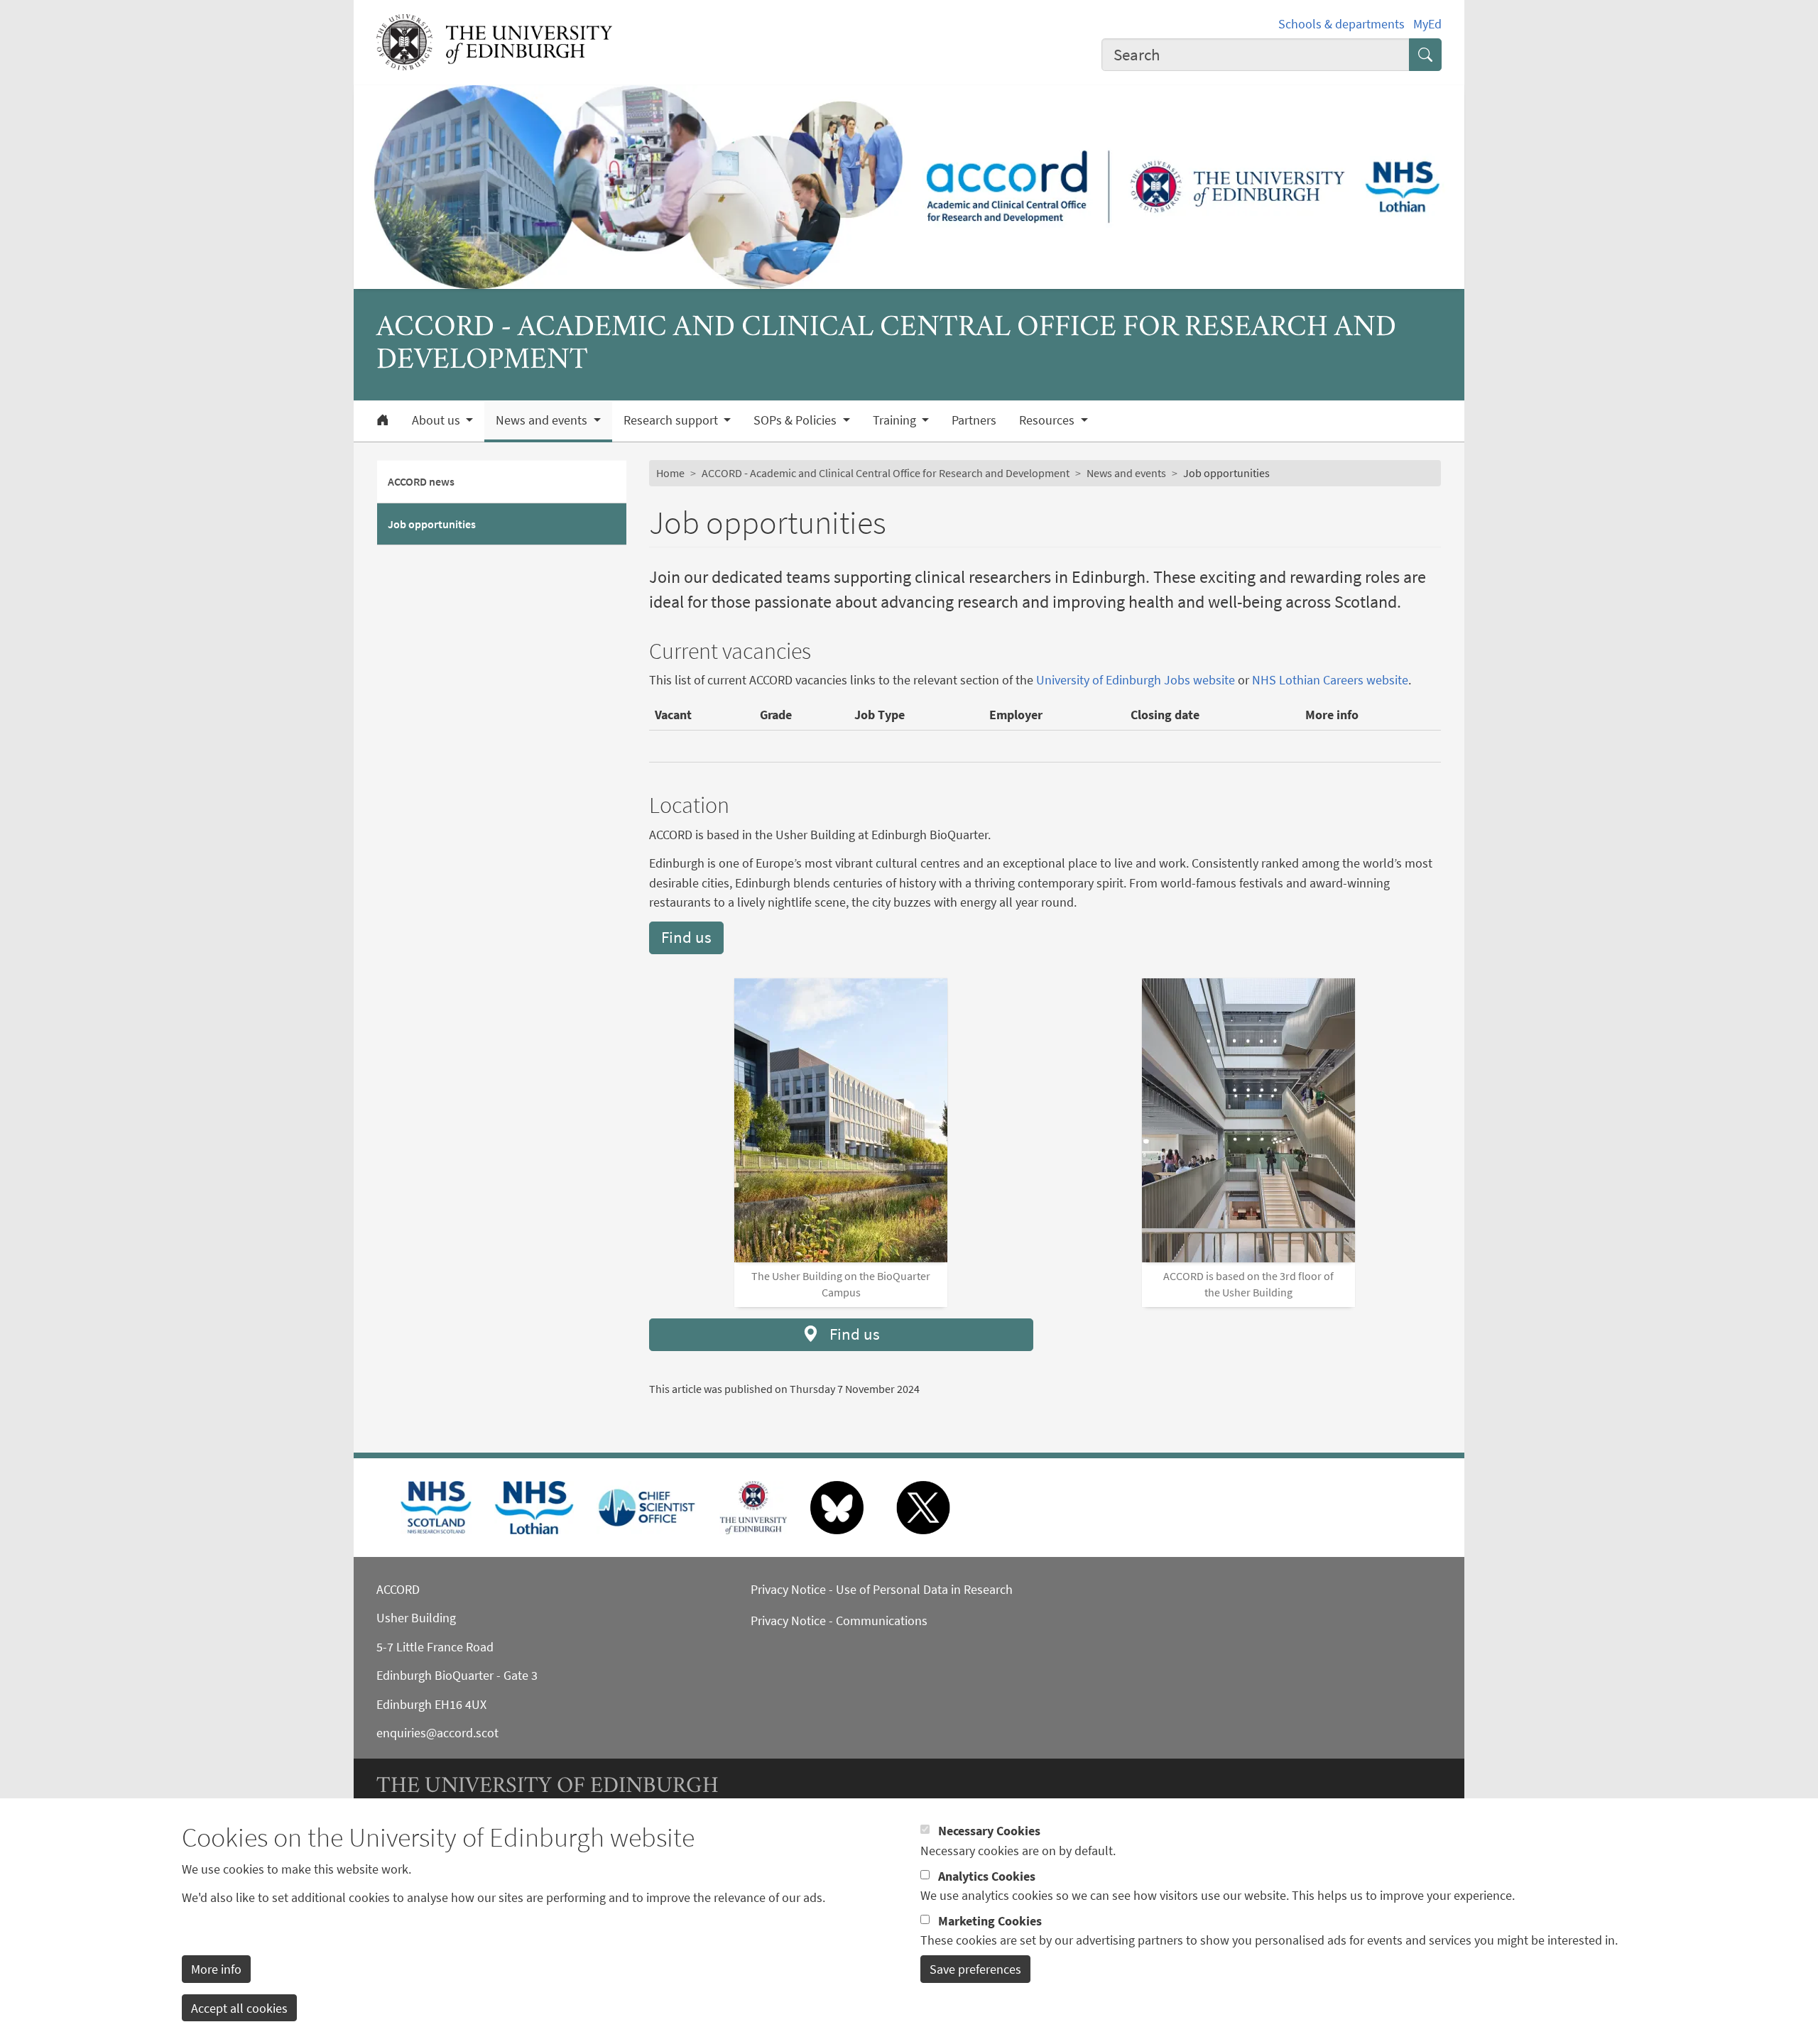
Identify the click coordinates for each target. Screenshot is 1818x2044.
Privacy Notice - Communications (839, 1621)
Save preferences (975, 1969)
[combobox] (1256, 55)
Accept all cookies (239, 2007)
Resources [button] (1048, 420)
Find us (686, 937)
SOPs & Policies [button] (796, 420)
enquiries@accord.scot (437, 1733)
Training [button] (896, 420)
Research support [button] (672, 420)
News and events (1126, 473)
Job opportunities (432, 524)
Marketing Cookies (990, 1920)
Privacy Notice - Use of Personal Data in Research (882, 1589)
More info (216, 1969)
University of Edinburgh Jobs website (1136, 680)
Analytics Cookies (987, 1875)
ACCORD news (421, 481)
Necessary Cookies (989, 1831)
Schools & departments (1341, 24)
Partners (974, 420)
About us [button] (437, 420)
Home (670, 473)
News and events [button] (543, 420)
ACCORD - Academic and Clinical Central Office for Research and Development (886, 473)
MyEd (1427, 24)
